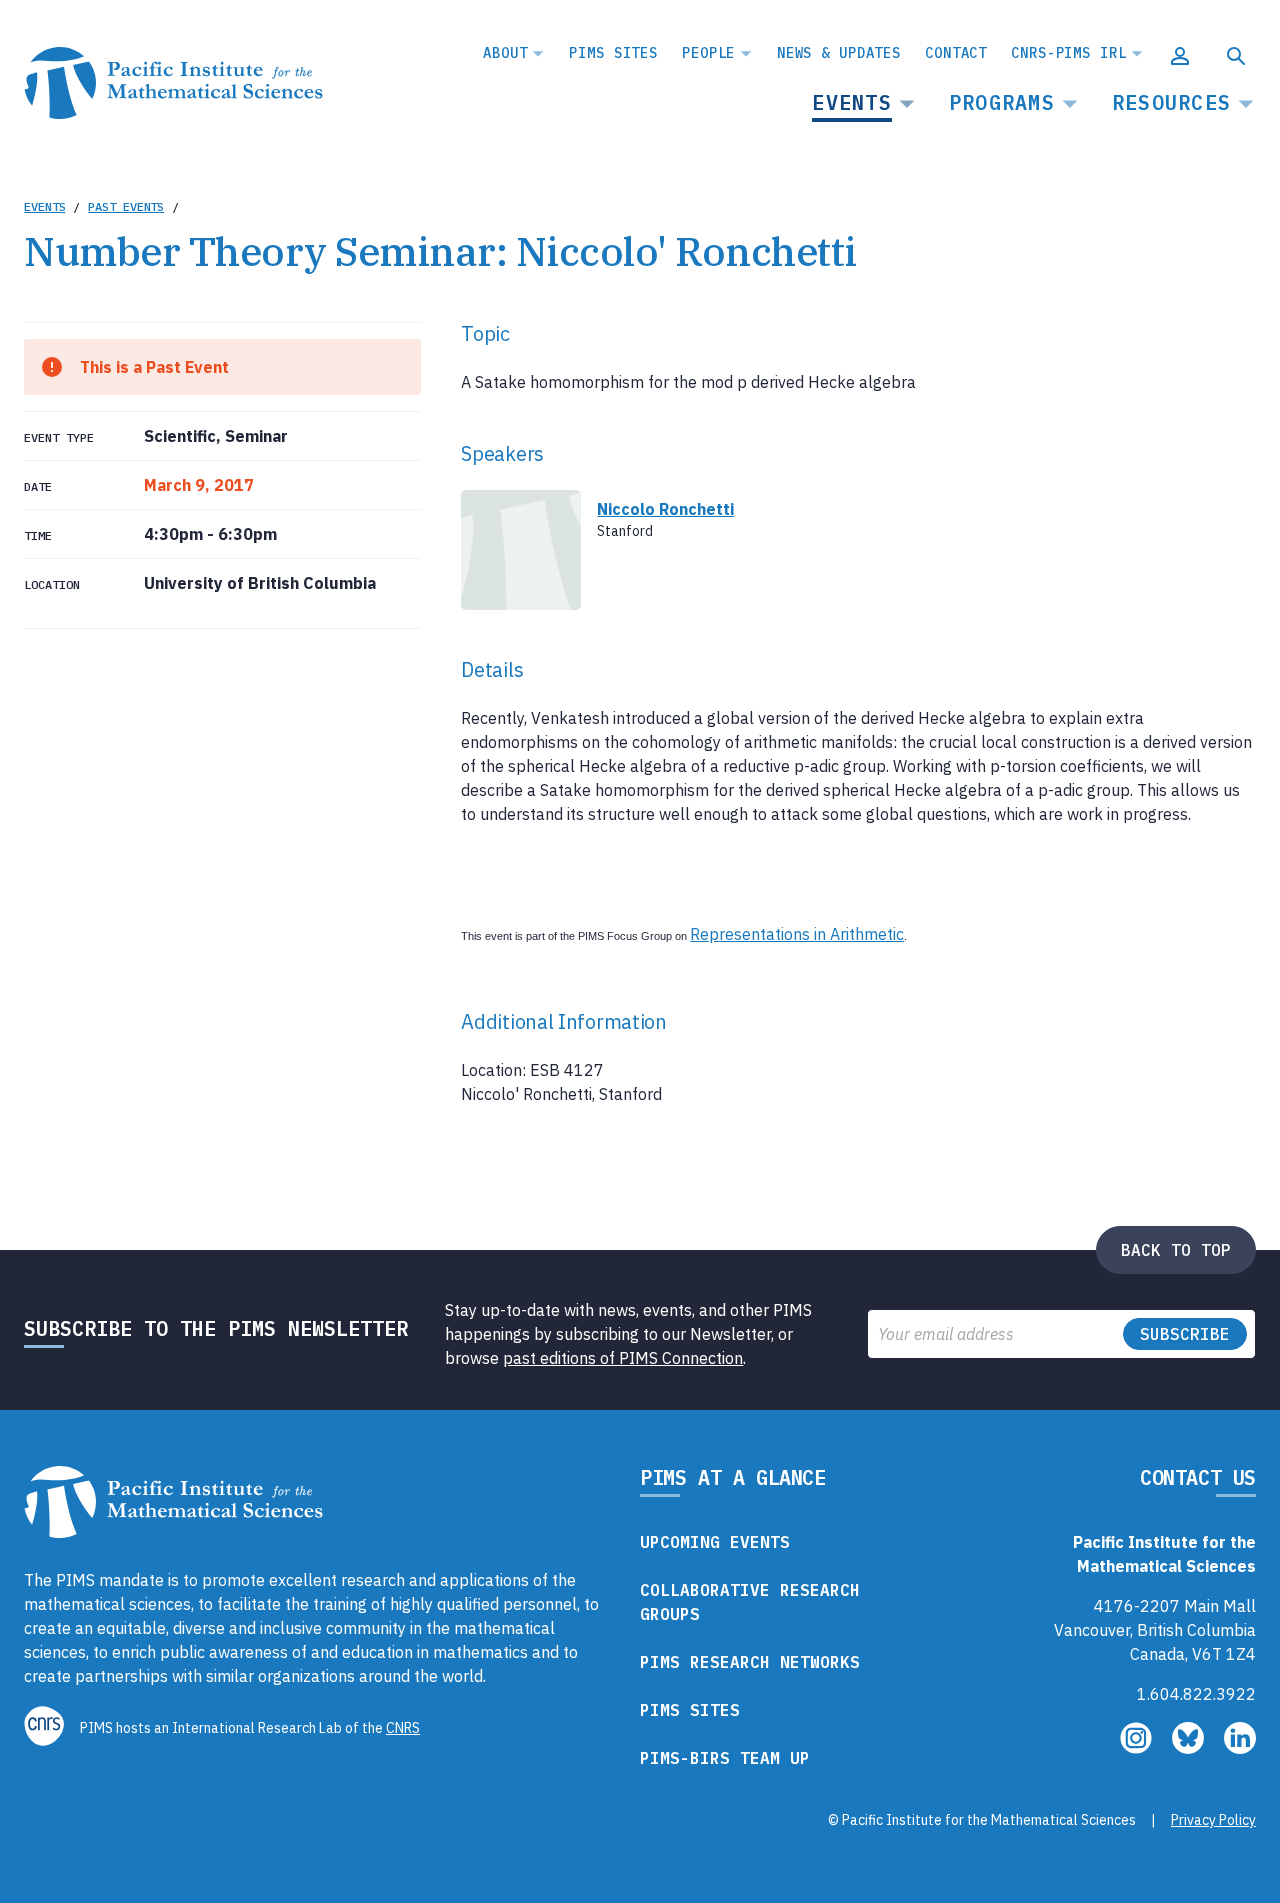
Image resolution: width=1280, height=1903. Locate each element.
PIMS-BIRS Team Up (725, 1758)
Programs (1002, 102)
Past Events (126, 206)
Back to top (1176, 1250)
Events (852, 102)
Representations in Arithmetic (797, 934)
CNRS (403, 1728)
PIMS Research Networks (750, 1662)
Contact (956, 53)
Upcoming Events (715, 1542)
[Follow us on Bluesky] (1190, 1748)
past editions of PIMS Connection (623, 1358)
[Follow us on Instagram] (1138, 1748)
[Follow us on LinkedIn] (1240, 1748)
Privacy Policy (1213, 1820)
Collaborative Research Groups (750, 1602)
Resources (1171, 102)
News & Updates (839, 53)
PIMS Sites (613, 53)
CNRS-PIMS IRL (1068, 53)
